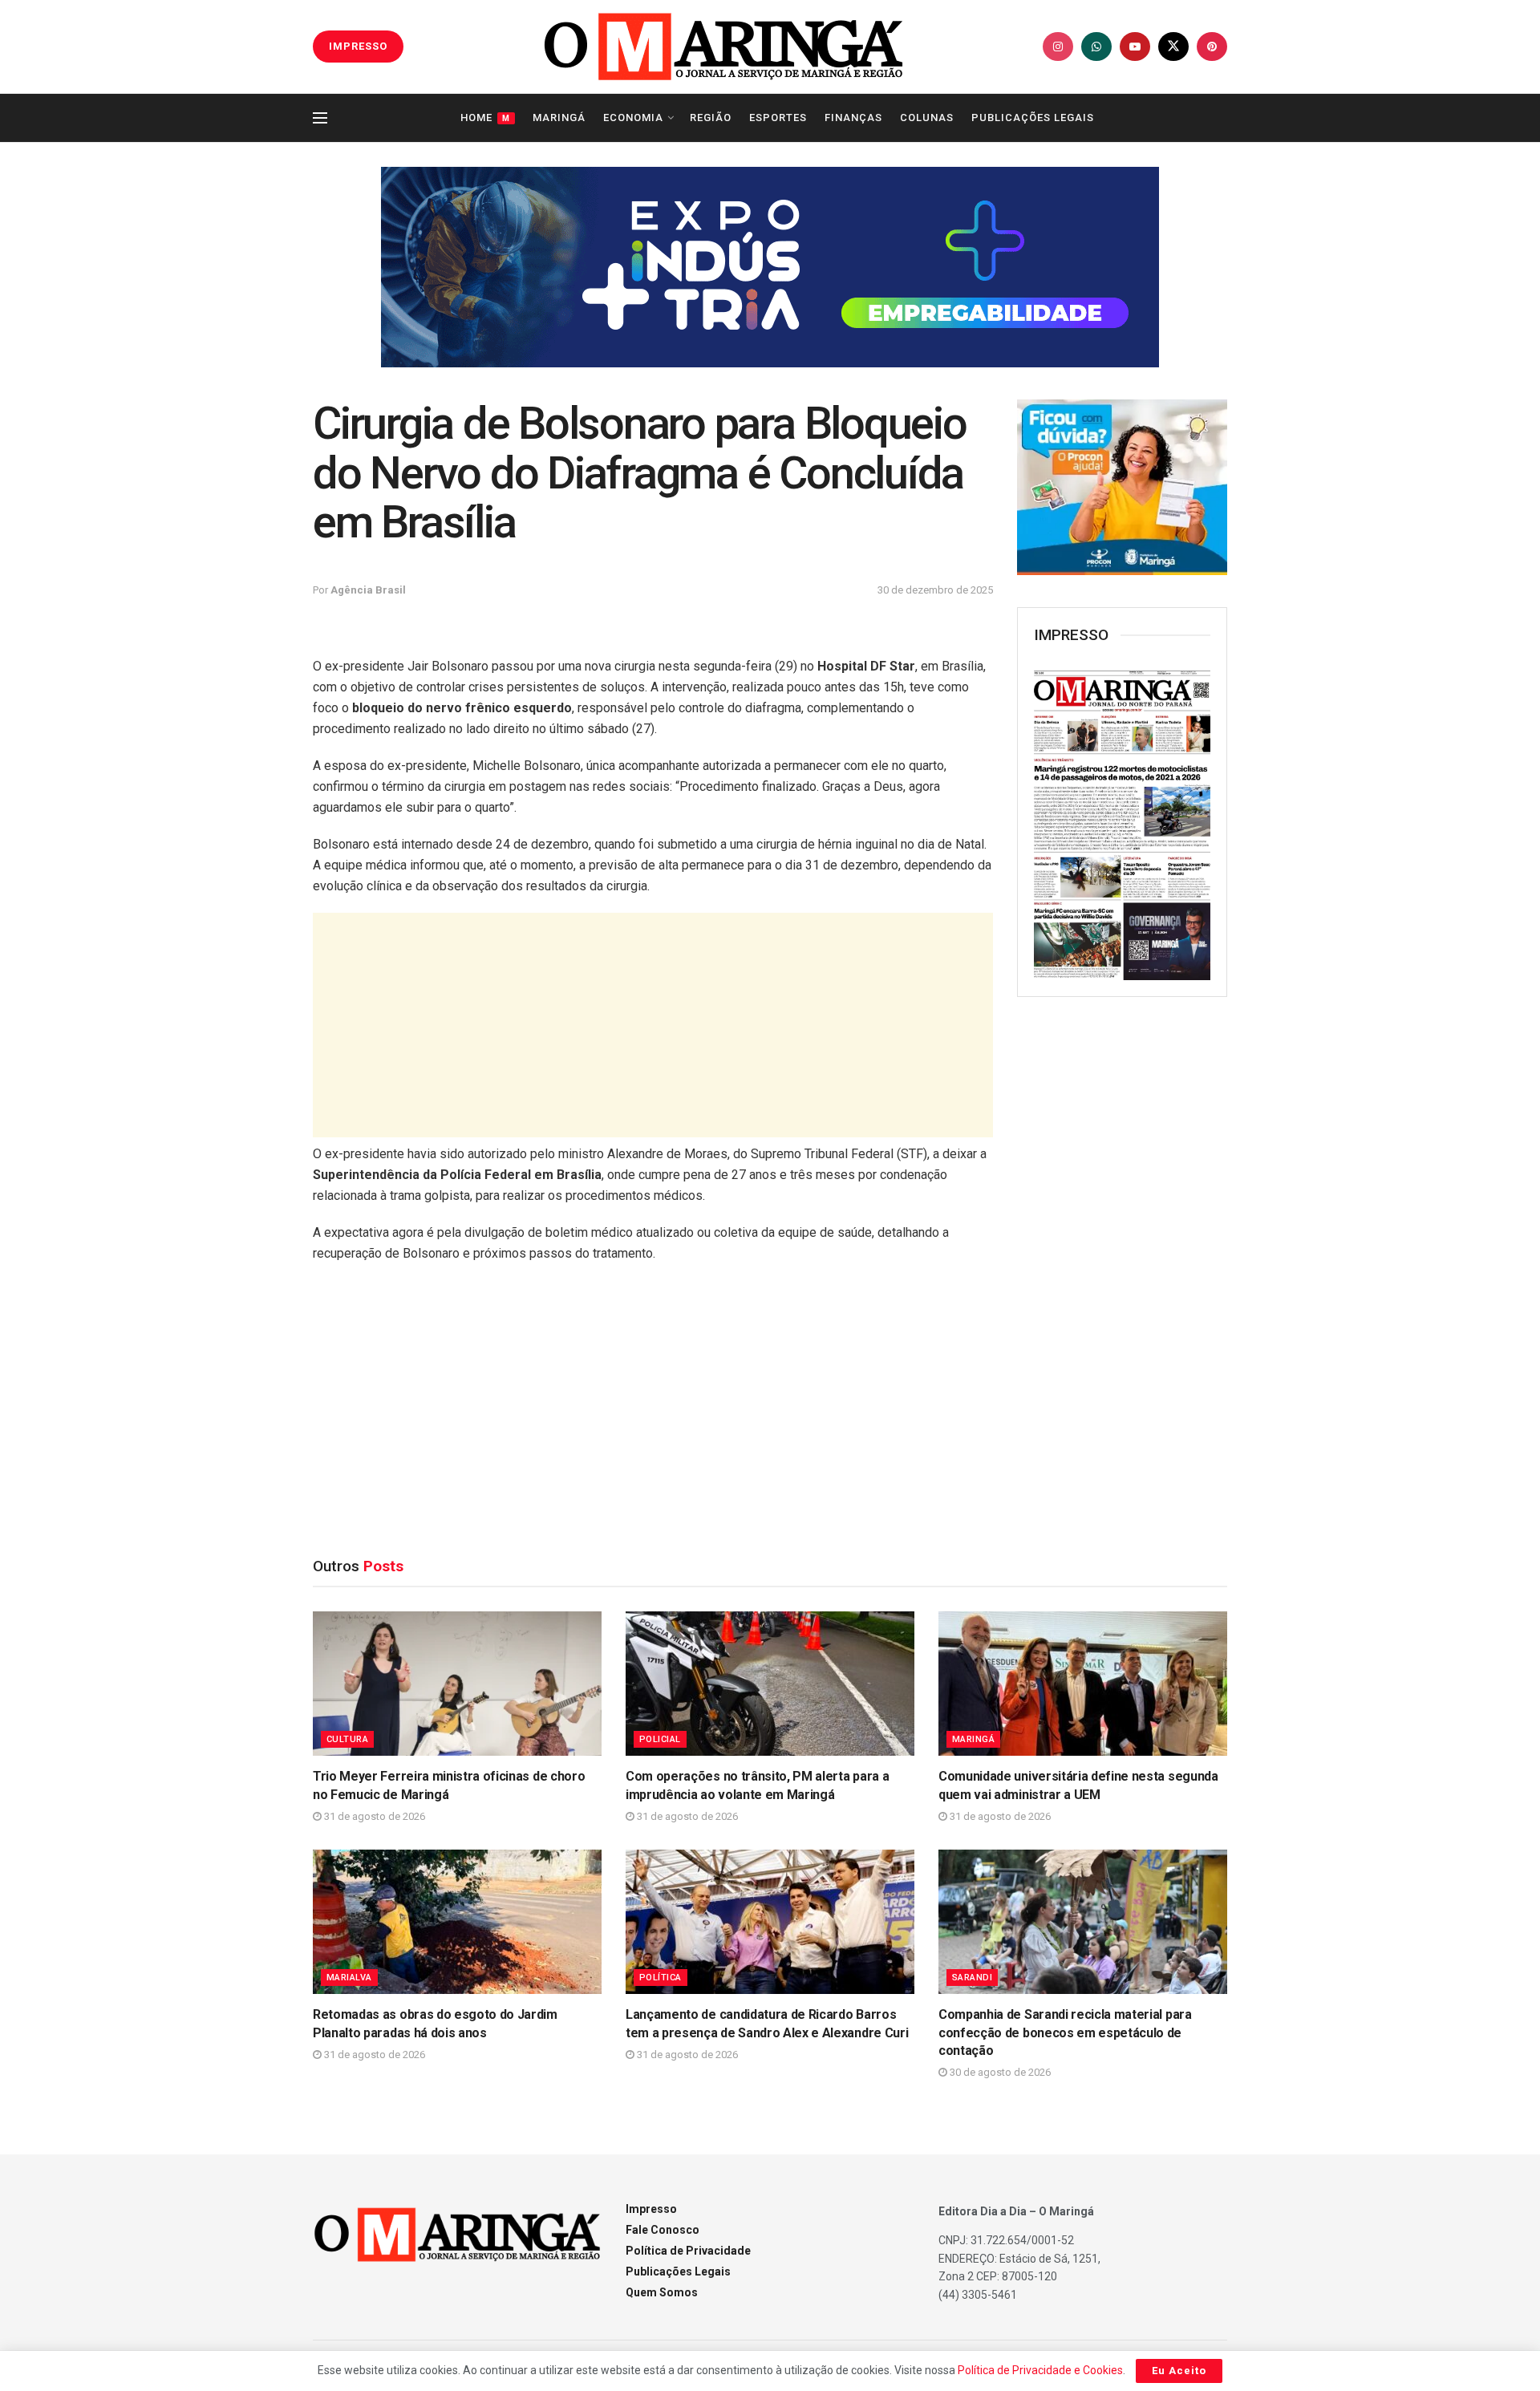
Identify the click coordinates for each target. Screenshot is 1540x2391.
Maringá (559, 118)
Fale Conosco (663, 2230)
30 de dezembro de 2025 (935, 590)
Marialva (349, 1978)
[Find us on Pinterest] (1212, 47)
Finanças (853, 118)
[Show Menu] (320, 118)
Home (485, 118)
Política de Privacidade (688, 2251)
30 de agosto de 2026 (999, 2072)
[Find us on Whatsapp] (1096, 47)
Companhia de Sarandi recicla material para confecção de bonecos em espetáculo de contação (1065, 2032)
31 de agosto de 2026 (373, 1816)
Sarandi (972, 1978)
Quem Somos (662, 2292)
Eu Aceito (1179, 2371)
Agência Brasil (368, 590)
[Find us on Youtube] (1135, 47)
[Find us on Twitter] (1173, 47)
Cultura (347, 1739)
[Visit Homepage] (723, 47)
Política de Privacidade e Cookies (1040, 2370)
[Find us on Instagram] (1058, 47)
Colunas (927, 118)
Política (661, 1978)
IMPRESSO (358, 46)
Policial (660, 1739)
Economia (633, 118)
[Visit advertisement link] (770, 267)
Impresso (651, 2209)
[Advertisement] (653, 1025)
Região (711, 118)
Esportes (778, 118)
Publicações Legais (1033, 118)
